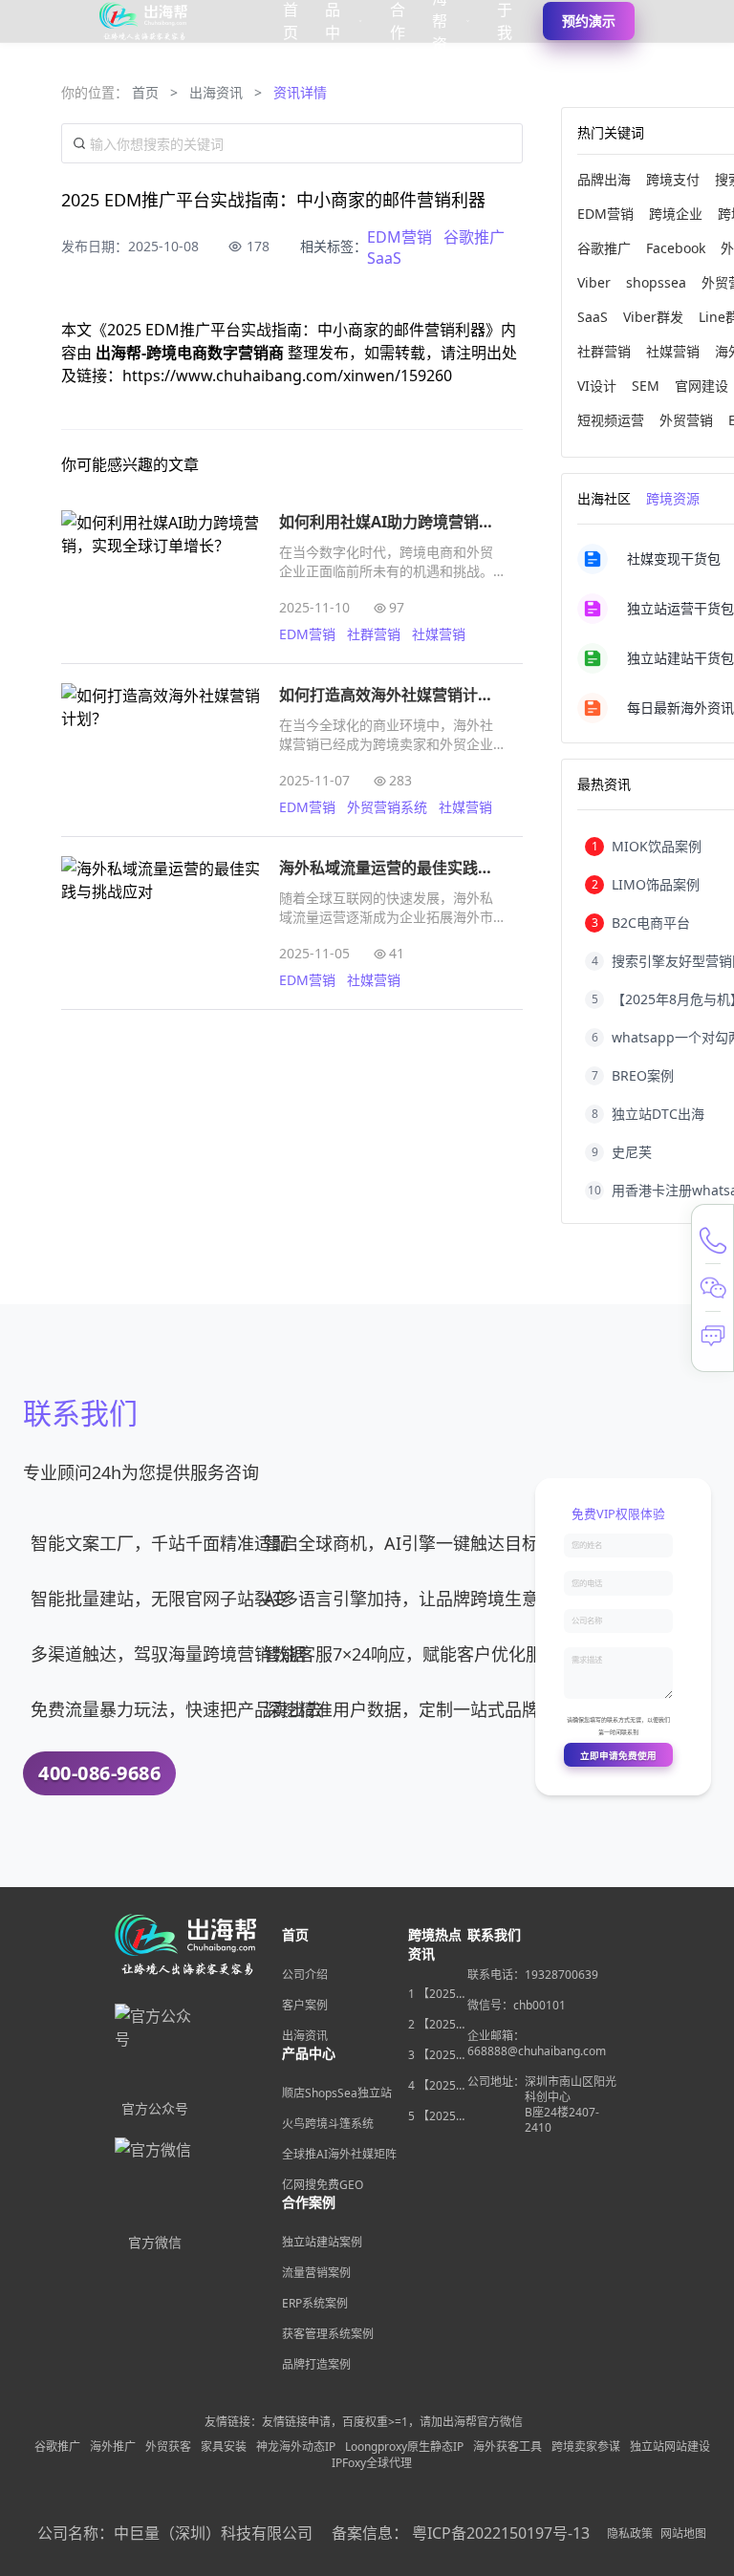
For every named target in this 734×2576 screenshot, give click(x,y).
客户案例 (305, 2005)
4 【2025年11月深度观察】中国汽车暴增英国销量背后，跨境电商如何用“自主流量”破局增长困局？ (437, 2086)
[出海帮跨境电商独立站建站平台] (144, 21)
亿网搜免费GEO (323, 2185)
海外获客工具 (507, 2447)
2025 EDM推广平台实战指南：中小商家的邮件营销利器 (296, 330)
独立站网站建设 (670, 2447)
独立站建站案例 (322, 2242)
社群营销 (374, 634)
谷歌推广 (474, 237)
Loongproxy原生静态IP (404, 2447)
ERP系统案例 (315, 2303)
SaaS (384, 258)
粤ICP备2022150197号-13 (501, 2533)
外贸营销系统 (387, 807)
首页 (145, 92)
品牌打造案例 (316, 2364)
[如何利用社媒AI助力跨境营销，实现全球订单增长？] (161, 577)
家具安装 (224, 2447)
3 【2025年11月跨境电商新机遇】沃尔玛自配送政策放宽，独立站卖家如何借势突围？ (437, 2055)
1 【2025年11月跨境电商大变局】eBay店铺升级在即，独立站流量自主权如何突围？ (437, 1994)
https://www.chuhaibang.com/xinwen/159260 (287, 376)
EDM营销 (399, 237)
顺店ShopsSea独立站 (337, 2093)
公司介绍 (305, 1975)
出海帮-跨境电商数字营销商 (192, 353)
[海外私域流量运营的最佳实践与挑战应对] (161, 923)
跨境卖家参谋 (586, 2447)
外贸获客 (168, 2447)
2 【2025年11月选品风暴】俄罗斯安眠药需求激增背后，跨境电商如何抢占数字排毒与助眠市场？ (437, 2025)
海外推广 (113, 2447)
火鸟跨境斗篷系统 (328, 2124)
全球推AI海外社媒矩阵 (339, 2154)
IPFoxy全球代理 (372, 2463)
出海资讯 (216, 92)
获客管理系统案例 (328, 2334)
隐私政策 (630, 2534)
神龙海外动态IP (296, 2447)
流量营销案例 (316, 2273)
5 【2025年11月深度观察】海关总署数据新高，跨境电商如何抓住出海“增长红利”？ (437, 2116)
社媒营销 (439, 634)
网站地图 (683, 2534)
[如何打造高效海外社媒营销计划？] (161, 750)
